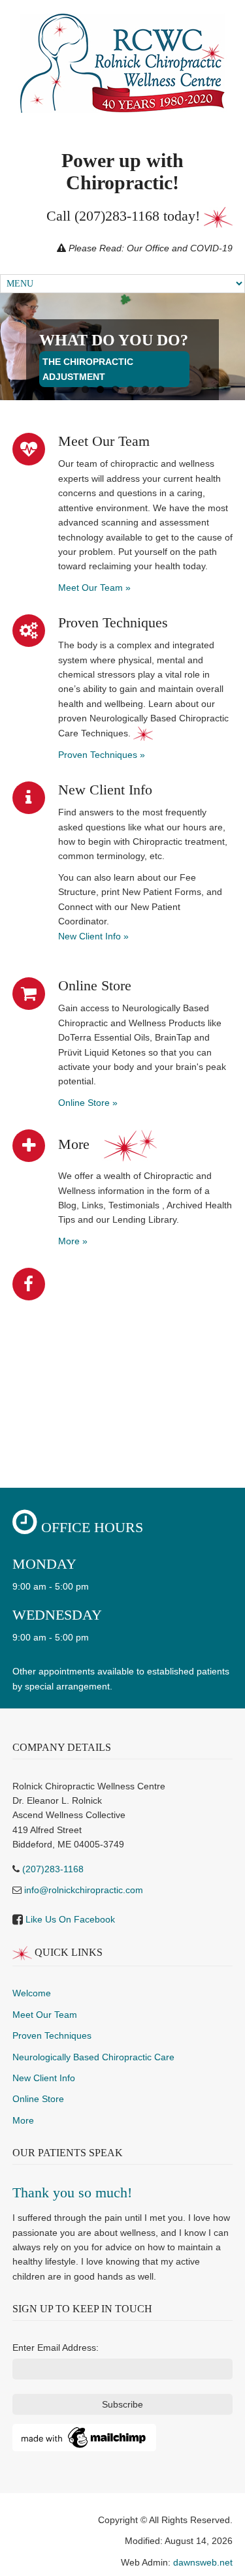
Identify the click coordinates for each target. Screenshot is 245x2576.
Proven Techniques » (102, 755)
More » (73, 1241)
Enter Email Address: (56, 2348)
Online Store (38, 2099)
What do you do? (114, 340)
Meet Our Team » (94, 588)
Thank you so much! (72, 2192)
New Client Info (44, 2078)
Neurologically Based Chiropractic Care (93, 2057)
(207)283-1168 (117, 216)
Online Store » (88, 1103)
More (23, 2120)
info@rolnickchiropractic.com (84, 1890)
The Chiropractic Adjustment (88, 369)
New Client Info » (93, 936)
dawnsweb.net (203, 2562)
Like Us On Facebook (70, 1919)
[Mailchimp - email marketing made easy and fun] (84, 2437)
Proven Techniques (52, 2035)
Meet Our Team (45, 2015)
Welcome (32, 1993)
